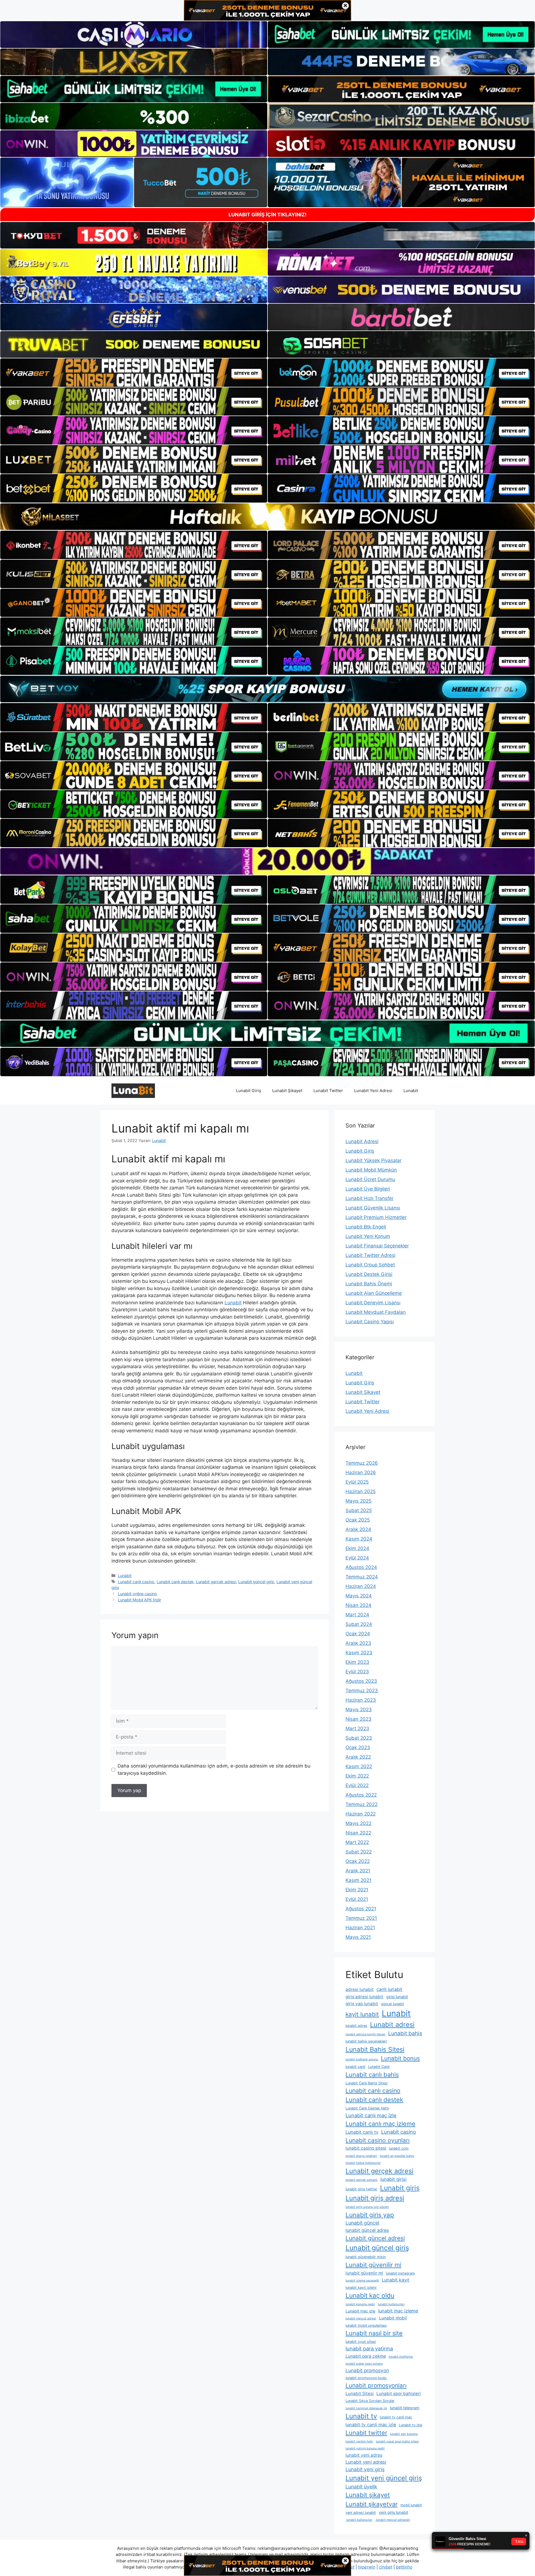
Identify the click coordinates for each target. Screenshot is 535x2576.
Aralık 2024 (358, 1529)
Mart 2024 (357, 1615)
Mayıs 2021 (358, 1937)
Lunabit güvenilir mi (373, 2265)
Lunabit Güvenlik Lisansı (373, 1208)
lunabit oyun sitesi (361, 2342)
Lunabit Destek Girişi (369, 1274)
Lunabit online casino (137, 1594)
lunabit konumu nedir (360, 2304)
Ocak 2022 (358, 1861)
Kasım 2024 (359, 1539)
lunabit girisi (393, 2179)
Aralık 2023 (358, 1643)
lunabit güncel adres (367, 2230)
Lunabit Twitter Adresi (370, 1255)
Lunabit (411, 1091)
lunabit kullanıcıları (391, 2304)
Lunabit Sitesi (360, 2393)
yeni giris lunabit (393, 2512)
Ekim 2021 (357, 1890)
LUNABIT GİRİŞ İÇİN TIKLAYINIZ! (267, 215)
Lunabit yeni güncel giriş (384, 2478)
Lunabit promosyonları (376, 2385)
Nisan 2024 (358, 1605)
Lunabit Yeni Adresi (373, 1091)
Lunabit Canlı (379, 2067)
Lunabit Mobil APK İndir (139, 1600)
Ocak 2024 (358, 1634)
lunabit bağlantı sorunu (362, 2059)
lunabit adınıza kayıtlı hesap (365, 2034)
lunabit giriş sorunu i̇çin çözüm (367, 2207)
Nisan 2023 (358, 1719)
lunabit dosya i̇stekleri (361, 2156)
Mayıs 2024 (359, 1596)
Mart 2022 (357, 1842)
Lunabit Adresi (362, 1141)
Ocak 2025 (358, 1520)
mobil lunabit (411, 2505)
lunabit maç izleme (398, 2311)
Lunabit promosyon (367, 2370)
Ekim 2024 (357, 1548)
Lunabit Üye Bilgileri (368, 1189)
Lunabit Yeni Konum (368, 1236)
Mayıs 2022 (358, 1823)
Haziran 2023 (361, 1700)
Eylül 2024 (357, 1558)
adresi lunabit (360, 1989)
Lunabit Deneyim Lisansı (373, 1303)
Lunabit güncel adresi (375, 2238)
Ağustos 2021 (361, 1909)
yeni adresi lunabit (361, 2513)
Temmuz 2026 (362, 1463)
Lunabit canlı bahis (372, 2075)
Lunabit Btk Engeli (366, 1227)
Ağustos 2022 (361, 1795)
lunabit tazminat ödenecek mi (366, 2408)
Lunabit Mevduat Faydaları (376, 1312)
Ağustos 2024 (361, 1567)
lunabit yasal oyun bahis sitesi (397, 2441)
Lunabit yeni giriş (365, 2469)
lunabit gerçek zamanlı (362, 2180)
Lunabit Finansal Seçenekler (377, 1246)
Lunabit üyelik (361, 2487)
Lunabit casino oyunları (378, 2140)
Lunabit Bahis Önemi (369, 1284)
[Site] (134, 373)
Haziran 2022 (361, 1814)
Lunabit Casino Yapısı (370, 1322)
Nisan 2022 (358, 1833)
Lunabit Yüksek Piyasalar (374, 1160)
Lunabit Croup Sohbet (370, 1265)
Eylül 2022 (357, 1785)
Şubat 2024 (359, 1624)
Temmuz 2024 (362, 1577)
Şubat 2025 (359, 1510)
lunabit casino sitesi (366, 2148)
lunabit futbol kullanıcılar (363, 2163)
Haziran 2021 (360, 1928)
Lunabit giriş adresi (375, 2198)
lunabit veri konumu (404, 2434)
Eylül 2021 (357, 1899)
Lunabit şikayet (368, 2495)
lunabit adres (356, 2026)
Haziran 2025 (361, 1491)
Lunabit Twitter (328, 1091)
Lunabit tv (361, 2416)
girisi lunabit (397, 1997)
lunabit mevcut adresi (361, 2318)
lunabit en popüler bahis (397, 2156)
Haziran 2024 (361, 1586)
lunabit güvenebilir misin (366, 2257)
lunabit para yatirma (369, 2348)
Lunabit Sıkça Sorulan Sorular (370, 2401)
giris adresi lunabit (364, 1997)
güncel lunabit (392, 2004)
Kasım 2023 (359, 1653)
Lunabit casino (399, 2132)
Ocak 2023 (358, 1747)
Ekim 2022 (357, 1776)
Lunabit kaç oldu (370, 2295)
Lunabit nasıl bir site (374, 2333)
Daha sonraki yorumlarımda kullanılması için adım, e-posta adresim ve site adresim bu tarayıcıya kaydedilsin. (214, 1769)
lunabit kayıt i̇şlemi (361, 2288)
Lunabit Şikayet (287, 1091)
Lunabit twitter (366, 2433)
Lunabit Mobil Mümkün (371, 1170)
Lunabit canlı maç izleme (380, 2124)
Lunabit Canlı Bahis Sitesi (367, 2083)
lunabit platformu (401, 2357)
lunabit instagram (400, 2273)
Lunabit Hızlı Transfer (369, 1198)
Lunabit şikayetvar (372, 2504)
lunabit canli (355, 2067)
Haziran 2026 (361, 1472)
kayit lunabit (362, 2014)
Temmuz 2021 (361, 1918)
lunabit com (399, 2148)
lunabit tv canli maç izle (371, 2425)
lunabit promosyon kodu (366, 2378)
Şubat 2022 (359, 1852)
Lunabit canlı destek (175, 1582)
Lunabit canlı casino (136, 1582)
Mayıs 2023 (359, 1710)
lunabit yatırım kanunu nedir (365, 2448)
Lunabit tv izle (410, 2425)
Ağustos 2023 (361, 1681)
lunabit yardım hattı (359, 2441)
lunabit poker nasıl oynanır (364, 2364)
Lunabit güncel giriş (256, 1582)
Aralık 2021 (358, 1871)
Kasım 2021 (358, 1880)
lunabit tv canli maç (396, 2417)
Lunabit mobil (393, 2318)
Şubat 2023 (359, 1738)
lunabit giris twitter (361, 2189)
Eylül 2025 (357, 1482)
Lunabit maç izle (360, 2311)
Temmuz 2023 (362, 1691)
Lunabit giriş (400, 2188)
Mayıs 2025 (358, 1501)
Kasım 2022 (359, 1766)
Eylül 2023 (357, 1672)
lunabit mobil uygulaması (366, 2325)
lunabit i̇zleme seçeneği (362, 2281)
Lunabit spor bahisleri (399, 2393)
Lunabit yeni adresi (366, 2462)
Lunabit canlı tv (362, 2132)
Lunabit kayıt (396, 2280)
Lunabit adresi (392, 2025)
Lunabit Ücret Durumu (370, 1179)
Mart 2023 (357, 1728)
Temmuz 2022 (362, 1804)
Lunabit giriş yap (370, 2215)
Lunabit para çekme (366, 2356)
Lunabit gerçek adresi (216, 1582)
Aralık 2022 (358, 1757)
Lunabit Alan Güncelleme (374, 1293)
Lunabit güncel (362, 2223)
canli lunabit (389, 1989)
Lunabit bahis (405, 2033)
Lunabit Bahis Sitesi (375, 2049)
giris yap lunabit (362, 2004)
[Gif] (267, 517)
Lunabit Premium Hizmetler (376, 1217)
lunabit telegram (405, 2408)
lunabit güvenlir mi (364, 2273)
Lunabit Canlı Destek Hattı (367, 2108)
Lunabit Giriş (249, 1091)
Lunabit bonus (400, 2058)
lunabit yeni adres (364, 2455)
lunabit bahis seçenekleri (366, 2041)
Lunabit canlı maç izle (371, 2115)
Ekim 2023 (357, 1662)
